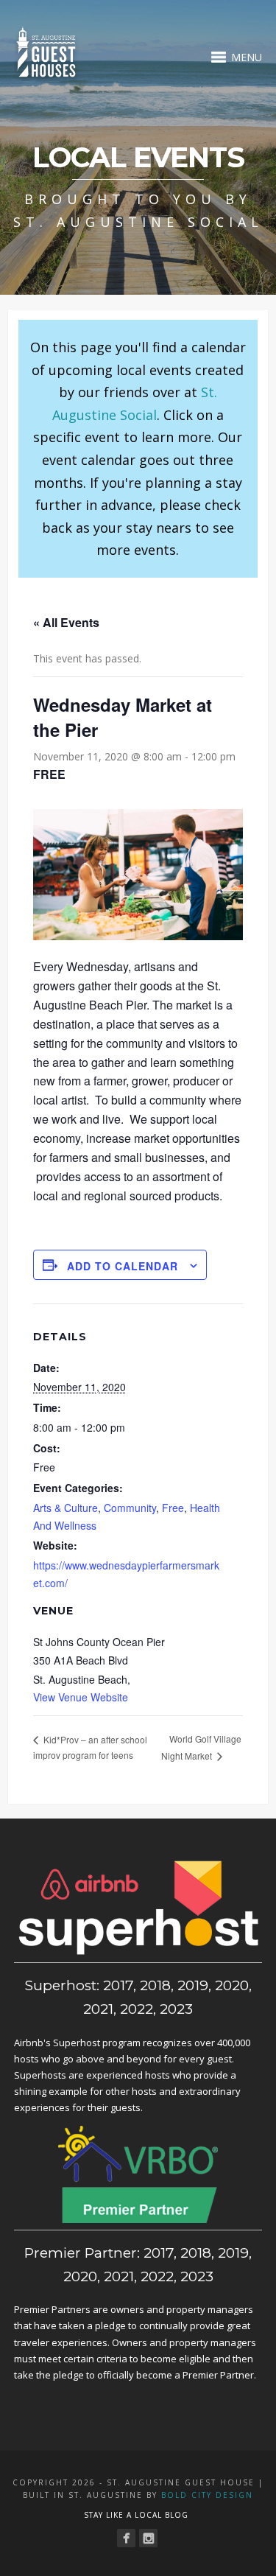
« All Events (66, 622)
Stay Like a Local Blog (136, 2515)
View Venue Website (81, 1697)
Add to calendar (123, 1266)
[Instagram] (148, 2538)
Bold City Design (207, 2495)
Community (130, 1508)
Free (173, 1508)
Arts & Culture (66, 1508)
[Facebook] (126, 2538)
